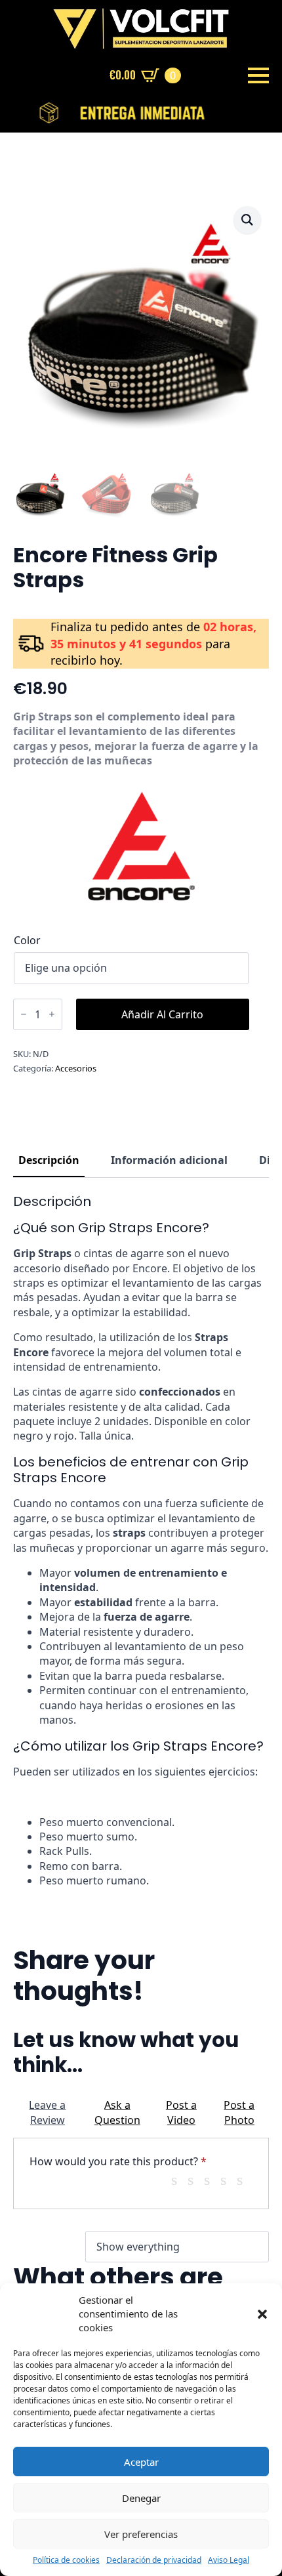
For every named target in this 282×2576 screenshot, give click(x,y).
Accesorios (76, 1068)
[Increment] (52, 1014)
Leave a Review (47, 2112)
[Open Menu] (258, 75)
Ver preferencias (141, 2534)
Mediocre (195, 2180)
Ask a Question (117, 2112)
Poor (179, 2180)
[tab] (49, 1160)
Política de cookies (66, 2560)
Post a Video (181, 2112)
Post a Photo (239, 2112)
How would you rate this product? (118, 2161)
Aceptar (141, 2462)
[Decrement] (24, 1014)
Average (212, 2180)
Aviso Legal (229, 2560)
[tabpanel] (141, 1541)
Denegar (141, 2498)
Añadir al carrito (162, 1014)
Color (27, 940)
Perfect (245, 2180)
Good (228, 2180)
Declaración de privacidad (154, 2560)
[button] (262, 2314)
